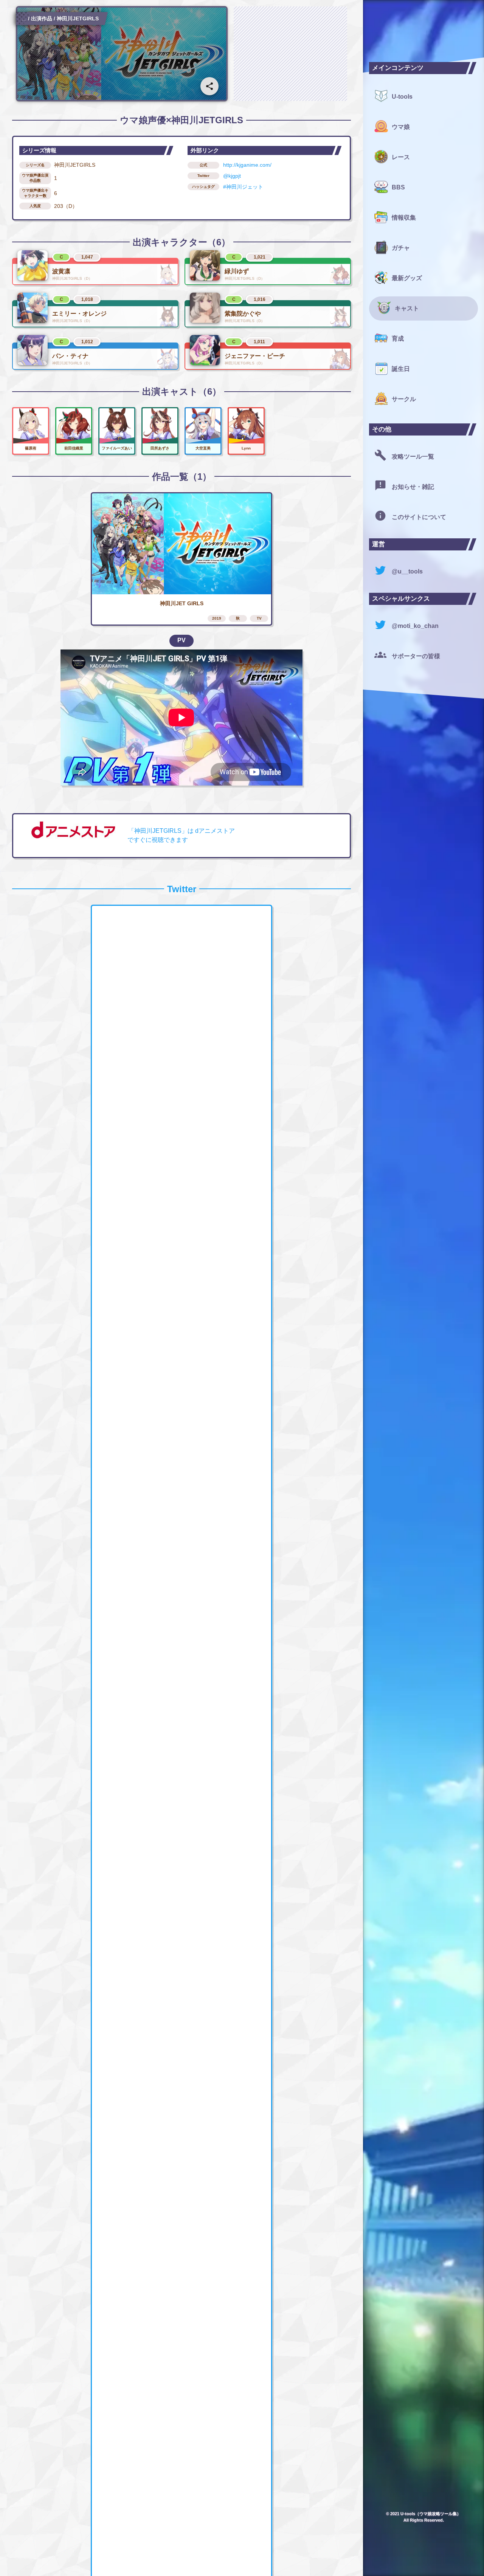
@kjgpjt (232, 176)
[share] (209, 86)
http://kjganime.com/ (247, 165)
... (24, 19)
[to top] (342, 2558)
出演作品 (42, 19)
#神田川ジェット (243, 187)
